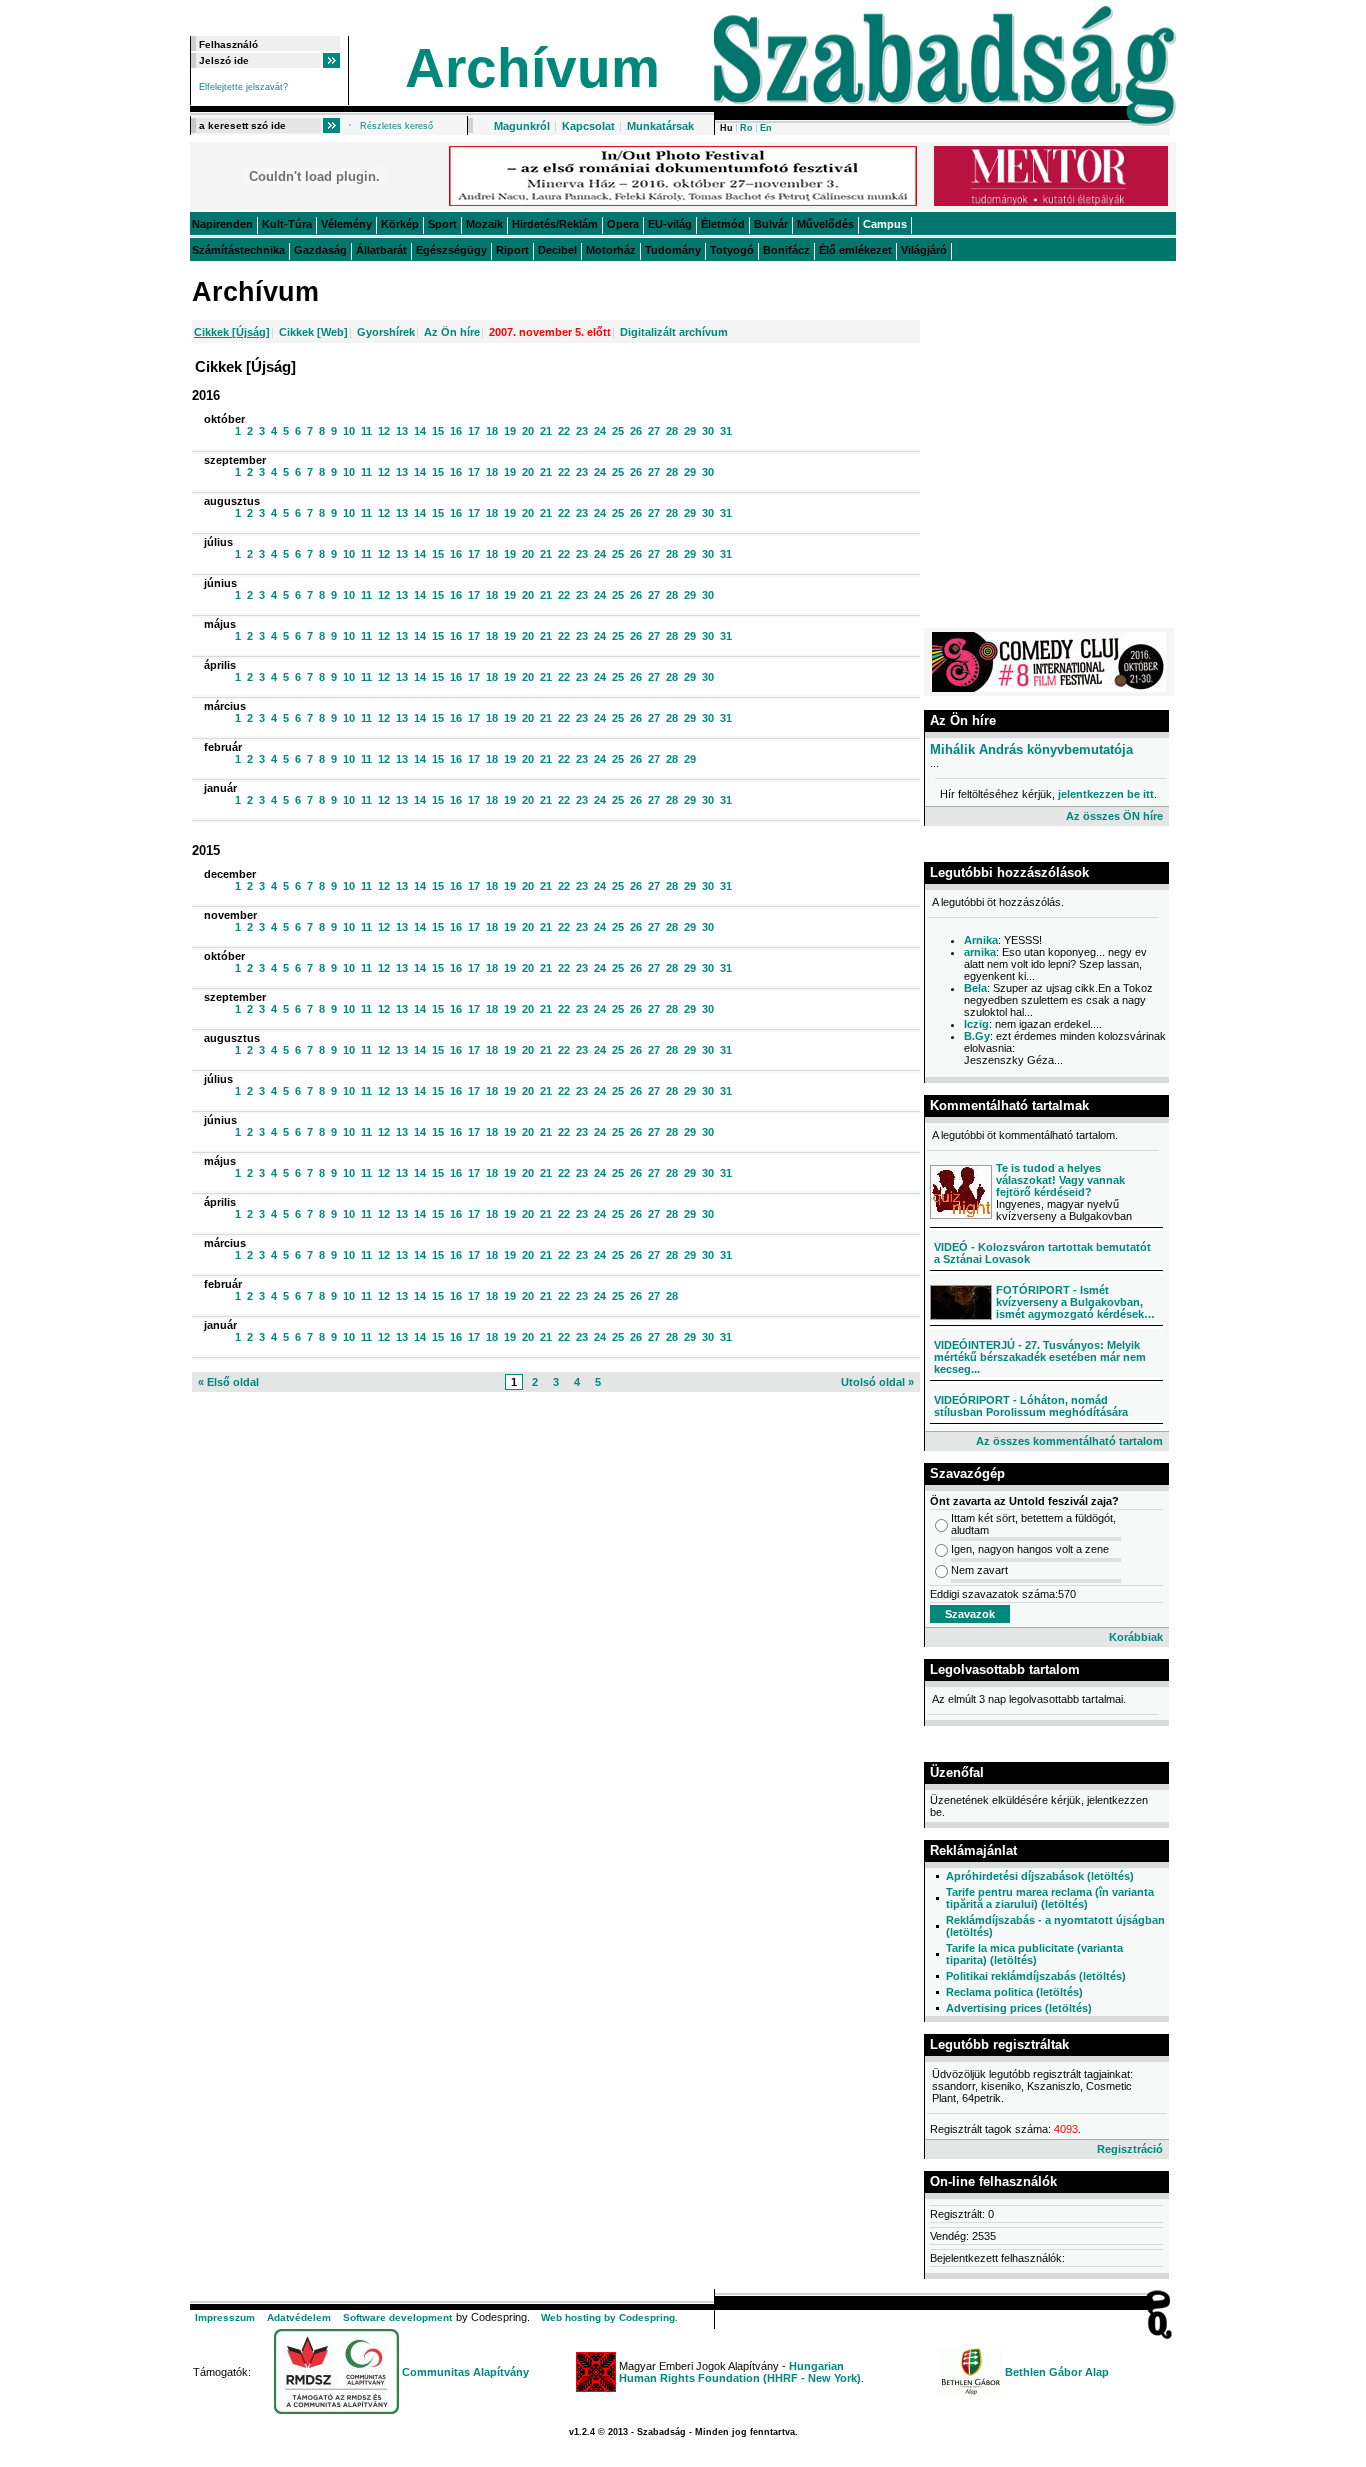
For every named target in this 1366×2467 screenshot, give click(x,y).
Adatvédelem (299, 2317)
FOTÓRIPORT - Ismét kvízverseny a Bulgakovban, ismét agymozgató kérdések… (1075, 1302)
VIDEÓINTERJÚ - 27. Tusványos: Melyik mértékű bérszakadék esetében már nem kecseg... (1040, 1357)
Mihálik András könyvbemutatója (1031, 749)
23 (580, 431)
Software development (397, 2317)
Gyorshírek (386, 332)
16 (454, 431)
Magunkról (522, 126)
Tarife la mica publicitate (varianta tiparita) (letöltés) (1034, 1954)
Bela (975, 988)
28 (670, 431)
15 (436, 431)
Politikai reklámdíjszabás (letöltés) (1036, 1976)
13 (400, 431)
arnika (980, 952)
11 (365, 431)
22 (562, 431)
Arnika (981, 940)
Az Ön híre (452, 332)
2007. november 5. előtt (550, 332)
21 (544, 431)
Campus (885, 224)
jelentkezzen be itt (1106, 794)
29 (688, 431)
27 (652, 431)
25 (616, 431)
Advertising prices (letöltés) (1019, 2008)
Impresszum (225, 2317)
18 (490, 431)
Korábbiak (1136, 1637)
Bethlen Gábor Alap (1057, 2372)
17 (472, 431)
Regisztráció (1130, 2149)
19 (508, 431)
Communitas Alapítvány (465, 2372)
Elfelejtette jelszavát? (243, 87)
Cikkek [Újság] (232, 332)
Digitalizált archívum (674, 332)
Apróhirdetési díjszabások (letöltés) (1040, 1876)
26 (634, 431)
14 (418, 431)
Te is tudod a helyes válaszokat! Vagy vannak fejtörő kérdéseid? (1060, 1180)
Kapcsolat (588, 126)
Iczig (976, 1024)
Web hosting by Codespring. (609, 2317)
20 (526, 431)
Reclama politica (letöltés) (1014, 1992)
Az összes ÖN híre (1114, 816)
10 (347, 431)
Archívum (532, 68)
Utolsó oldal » (877, 1382)
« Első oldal (228, 1382)
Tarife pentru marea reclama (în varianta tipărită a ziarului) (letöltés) (1050, 1898)
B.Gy (977, 1036)
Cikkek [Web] (313, 332)
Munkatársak (660, 126)
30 (706, 431)
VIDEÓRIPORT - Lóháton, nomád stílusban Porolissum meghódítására (1031, 1406)
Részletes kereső (396, 126)
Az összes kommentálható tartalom (1069, 1441)
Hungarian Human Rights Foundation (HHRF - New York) (740, 2372)
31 (724, 431)
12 (382, 431)
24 (598, 431)
